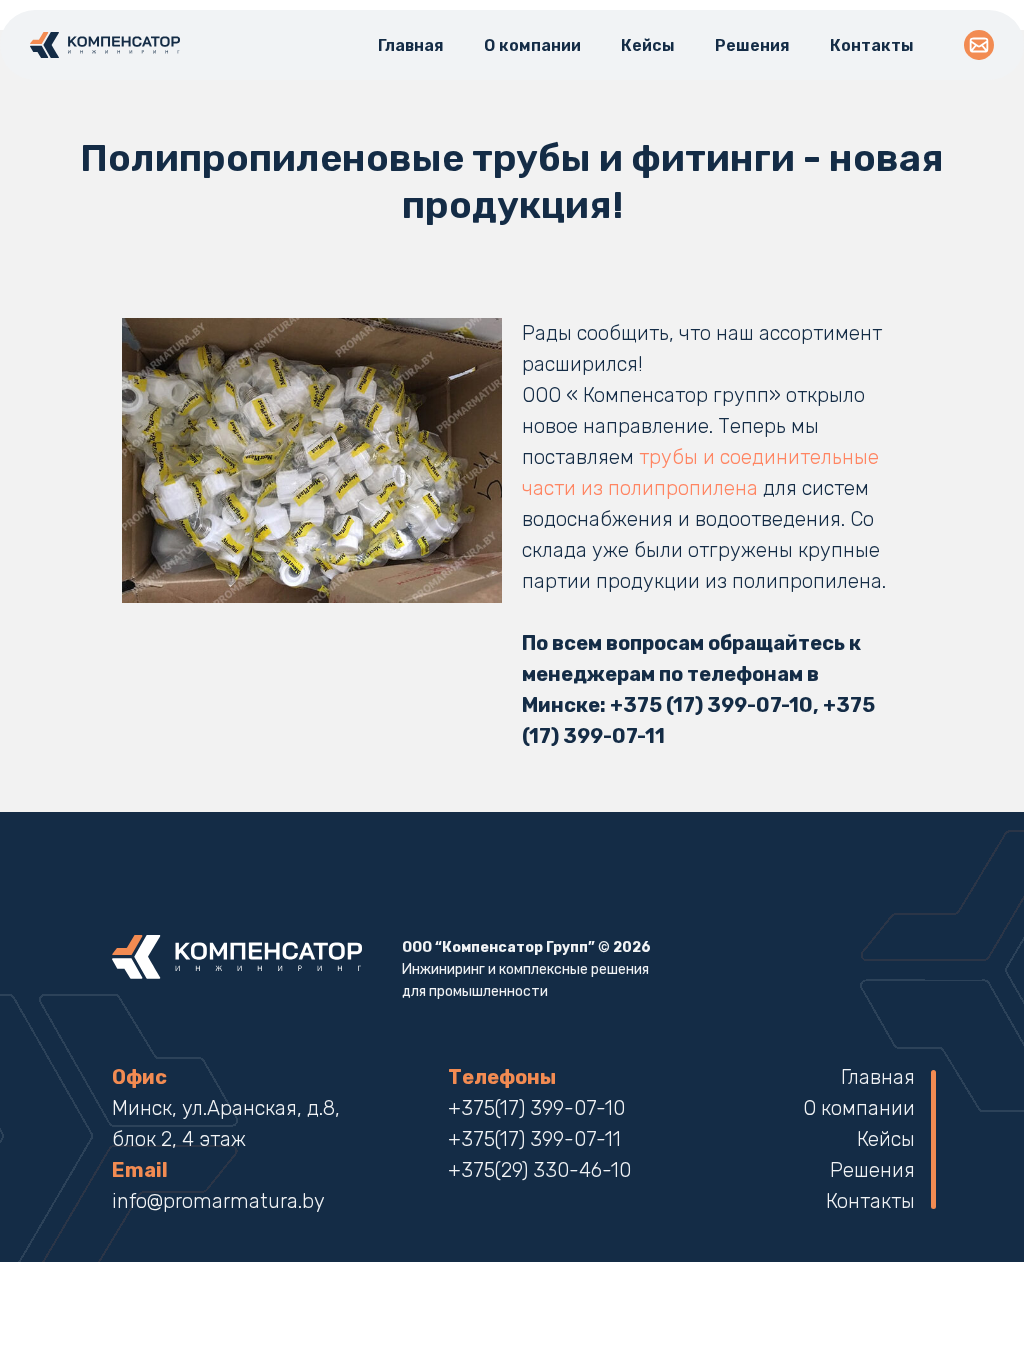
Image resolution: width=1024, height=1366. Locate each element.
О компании (532, 45)
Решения (752, 45)
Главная (411, 45)
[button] (979, 45)
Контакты (872, 45)
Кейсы (648, 45)
